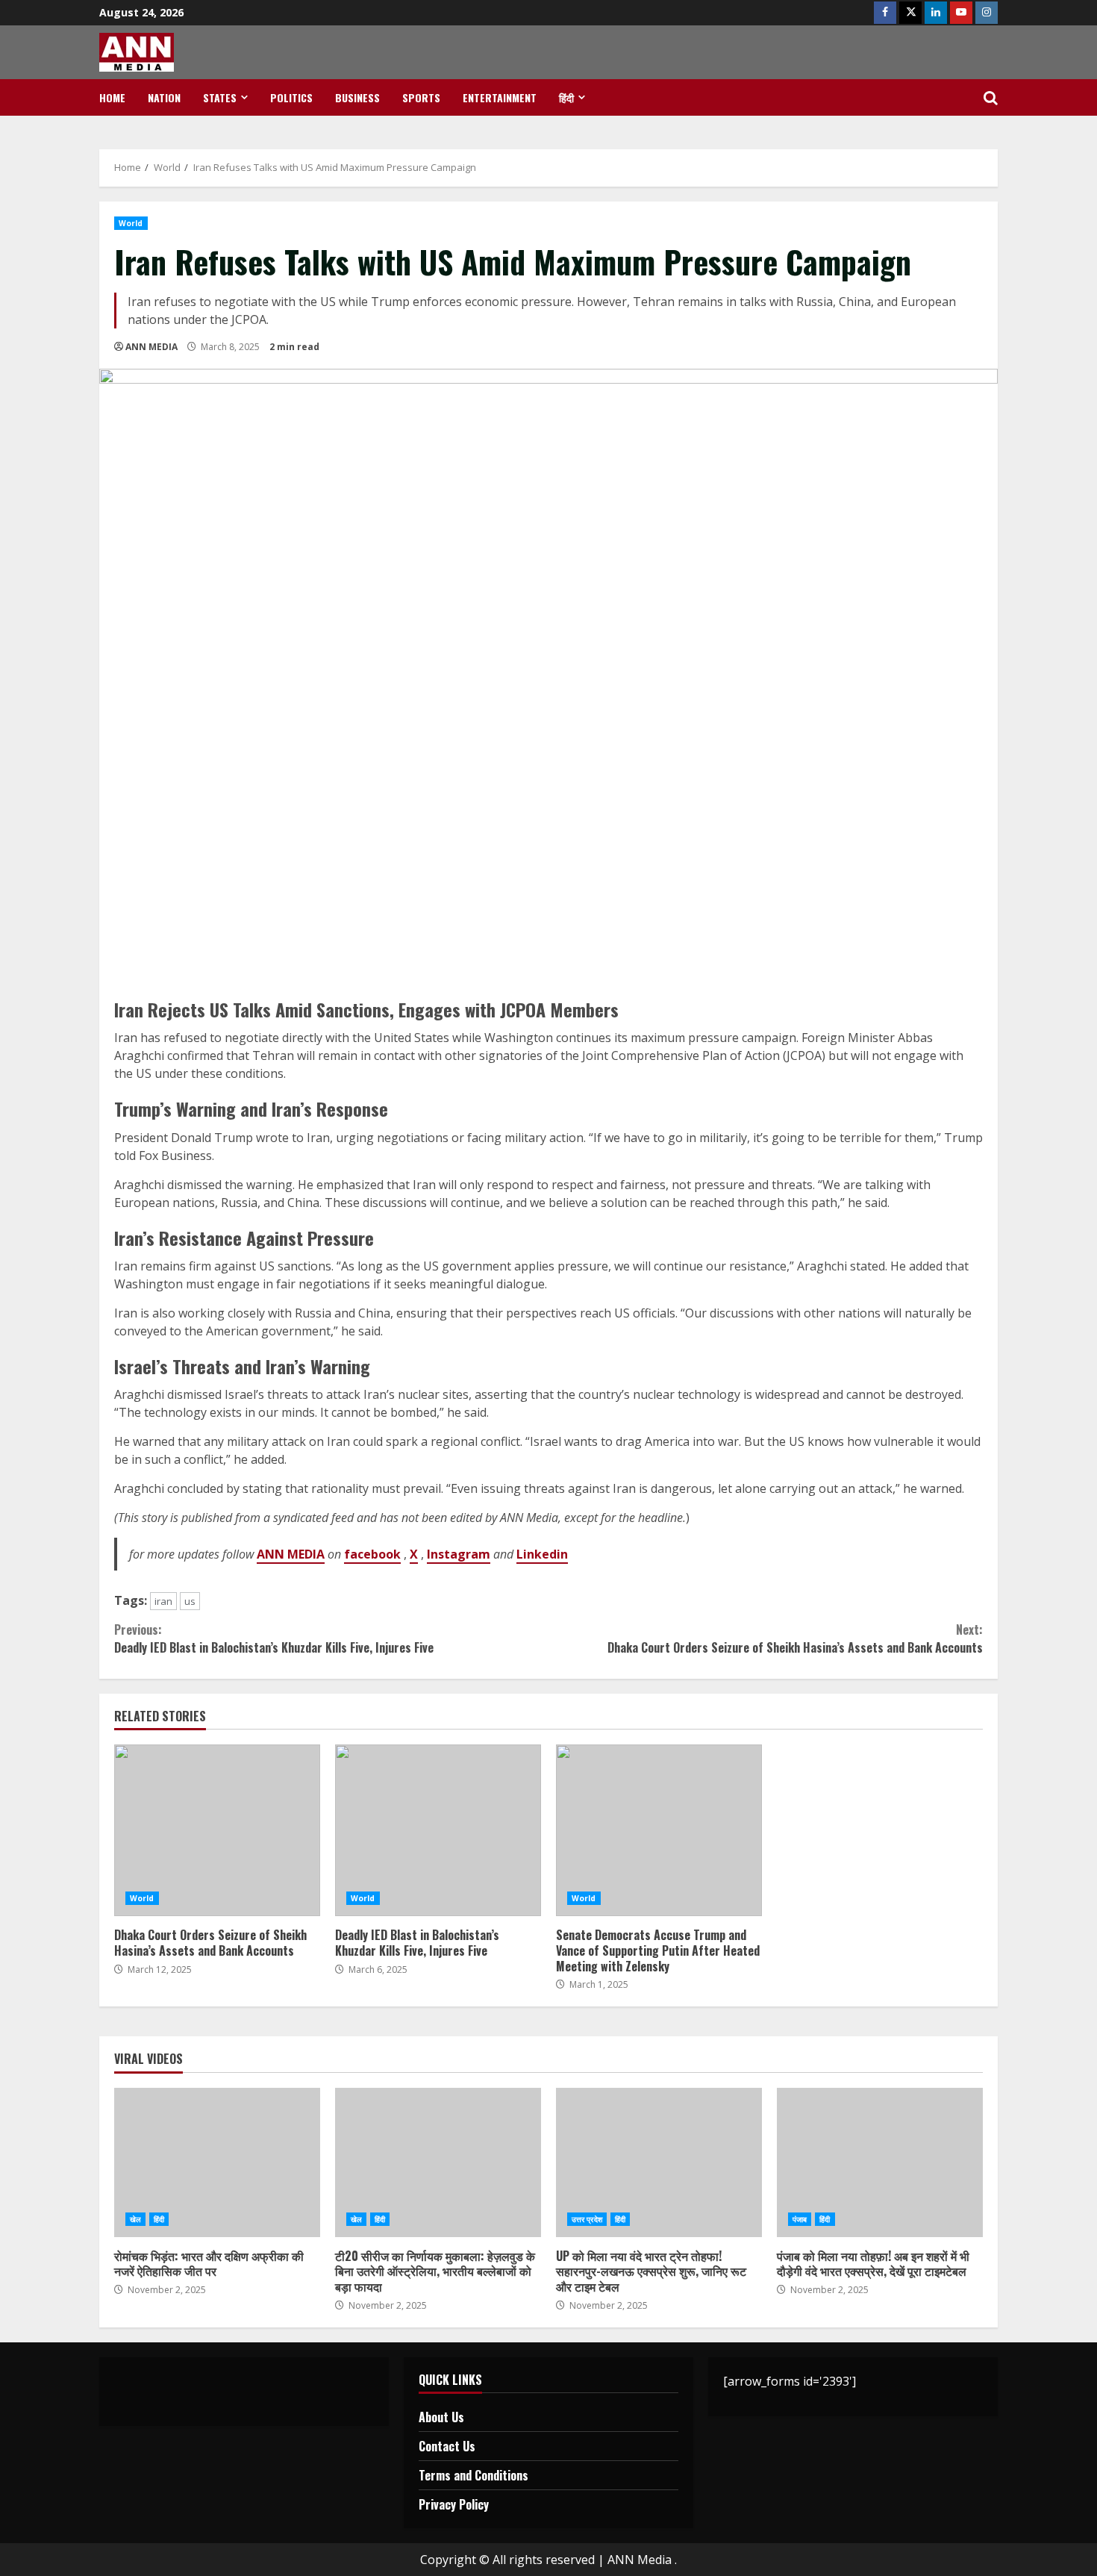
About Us (441, 2417)
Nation (164, 97)
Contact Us (447, 2446)
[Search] (991, 98)
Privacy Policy (454, 2504)
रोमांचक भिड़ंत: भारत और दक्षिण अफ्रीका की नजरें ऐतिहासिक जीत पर (217, 2162)
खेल (135, 2219)
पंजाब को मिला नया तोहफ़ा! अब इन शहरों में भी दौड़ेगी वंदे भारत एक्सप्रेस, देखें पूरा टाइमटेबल (880, 2162)
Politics (291, 97)
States (220, 97)
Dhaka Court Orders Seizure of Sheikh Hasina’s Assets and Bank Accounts (795, 1638)
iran (163, 1601)
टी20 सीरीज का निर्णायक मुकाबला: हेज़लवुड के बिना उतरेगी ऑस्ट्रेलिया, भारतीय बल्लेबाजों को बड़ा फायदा (438, 2162)
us (190, 1601)
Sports (421, 97)
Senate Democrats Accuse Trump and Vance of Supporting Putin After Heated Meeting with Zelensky (659, 1830)
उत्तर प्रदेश (587, 2219)
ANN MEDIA (151, 347)
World (131, 223)
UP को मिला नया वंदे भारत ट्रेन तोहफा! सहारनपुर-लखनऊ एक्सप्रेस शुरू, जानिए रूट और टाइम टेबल (659, 2162)
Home (112, 97)
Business (357, 97)
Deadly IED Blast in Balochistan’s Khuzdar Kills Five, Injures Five (274, 1638)
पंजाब (800, 2219)
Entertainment (500, 97)
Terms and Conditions (474, 2475)
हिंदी (566, 97)
